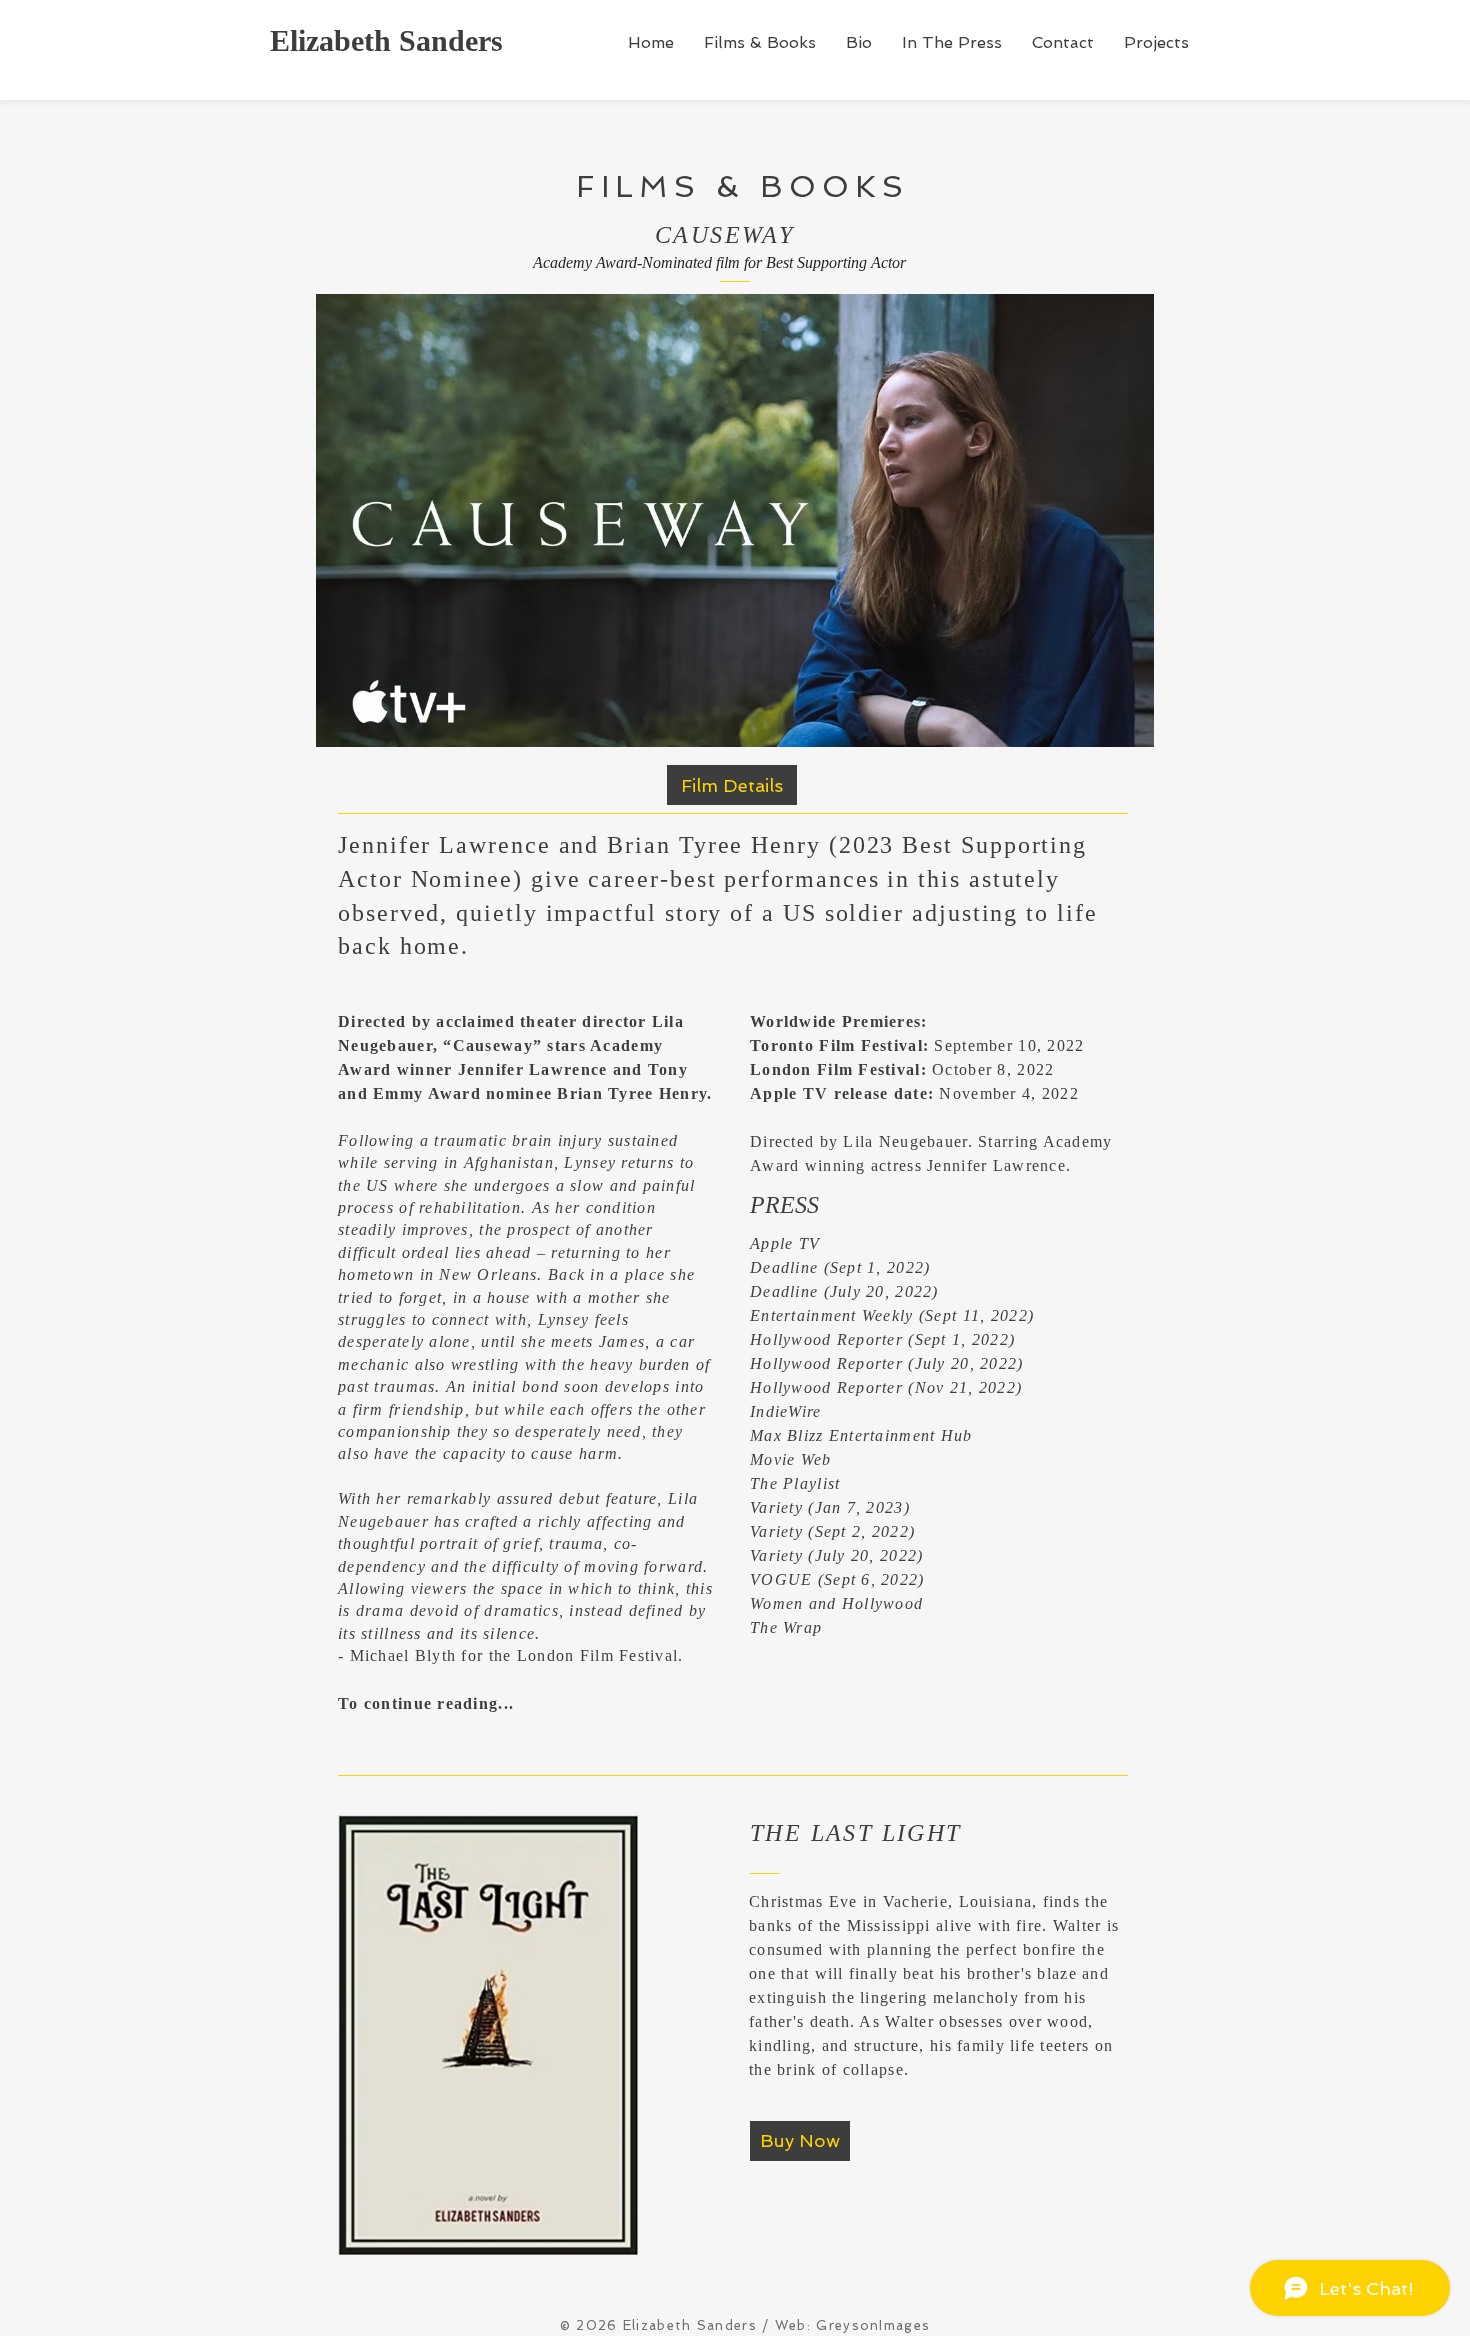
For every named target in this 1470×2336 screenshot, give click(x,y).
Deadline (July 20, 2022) (844, 1291)
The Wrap (786, 1627)
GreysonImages (873, 2325)
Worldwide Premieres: (839, 1021)
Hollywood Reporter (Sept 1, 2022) (882, 1339)
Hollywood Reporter (826, 1387)
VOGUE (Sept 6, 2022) (837, 1579)
